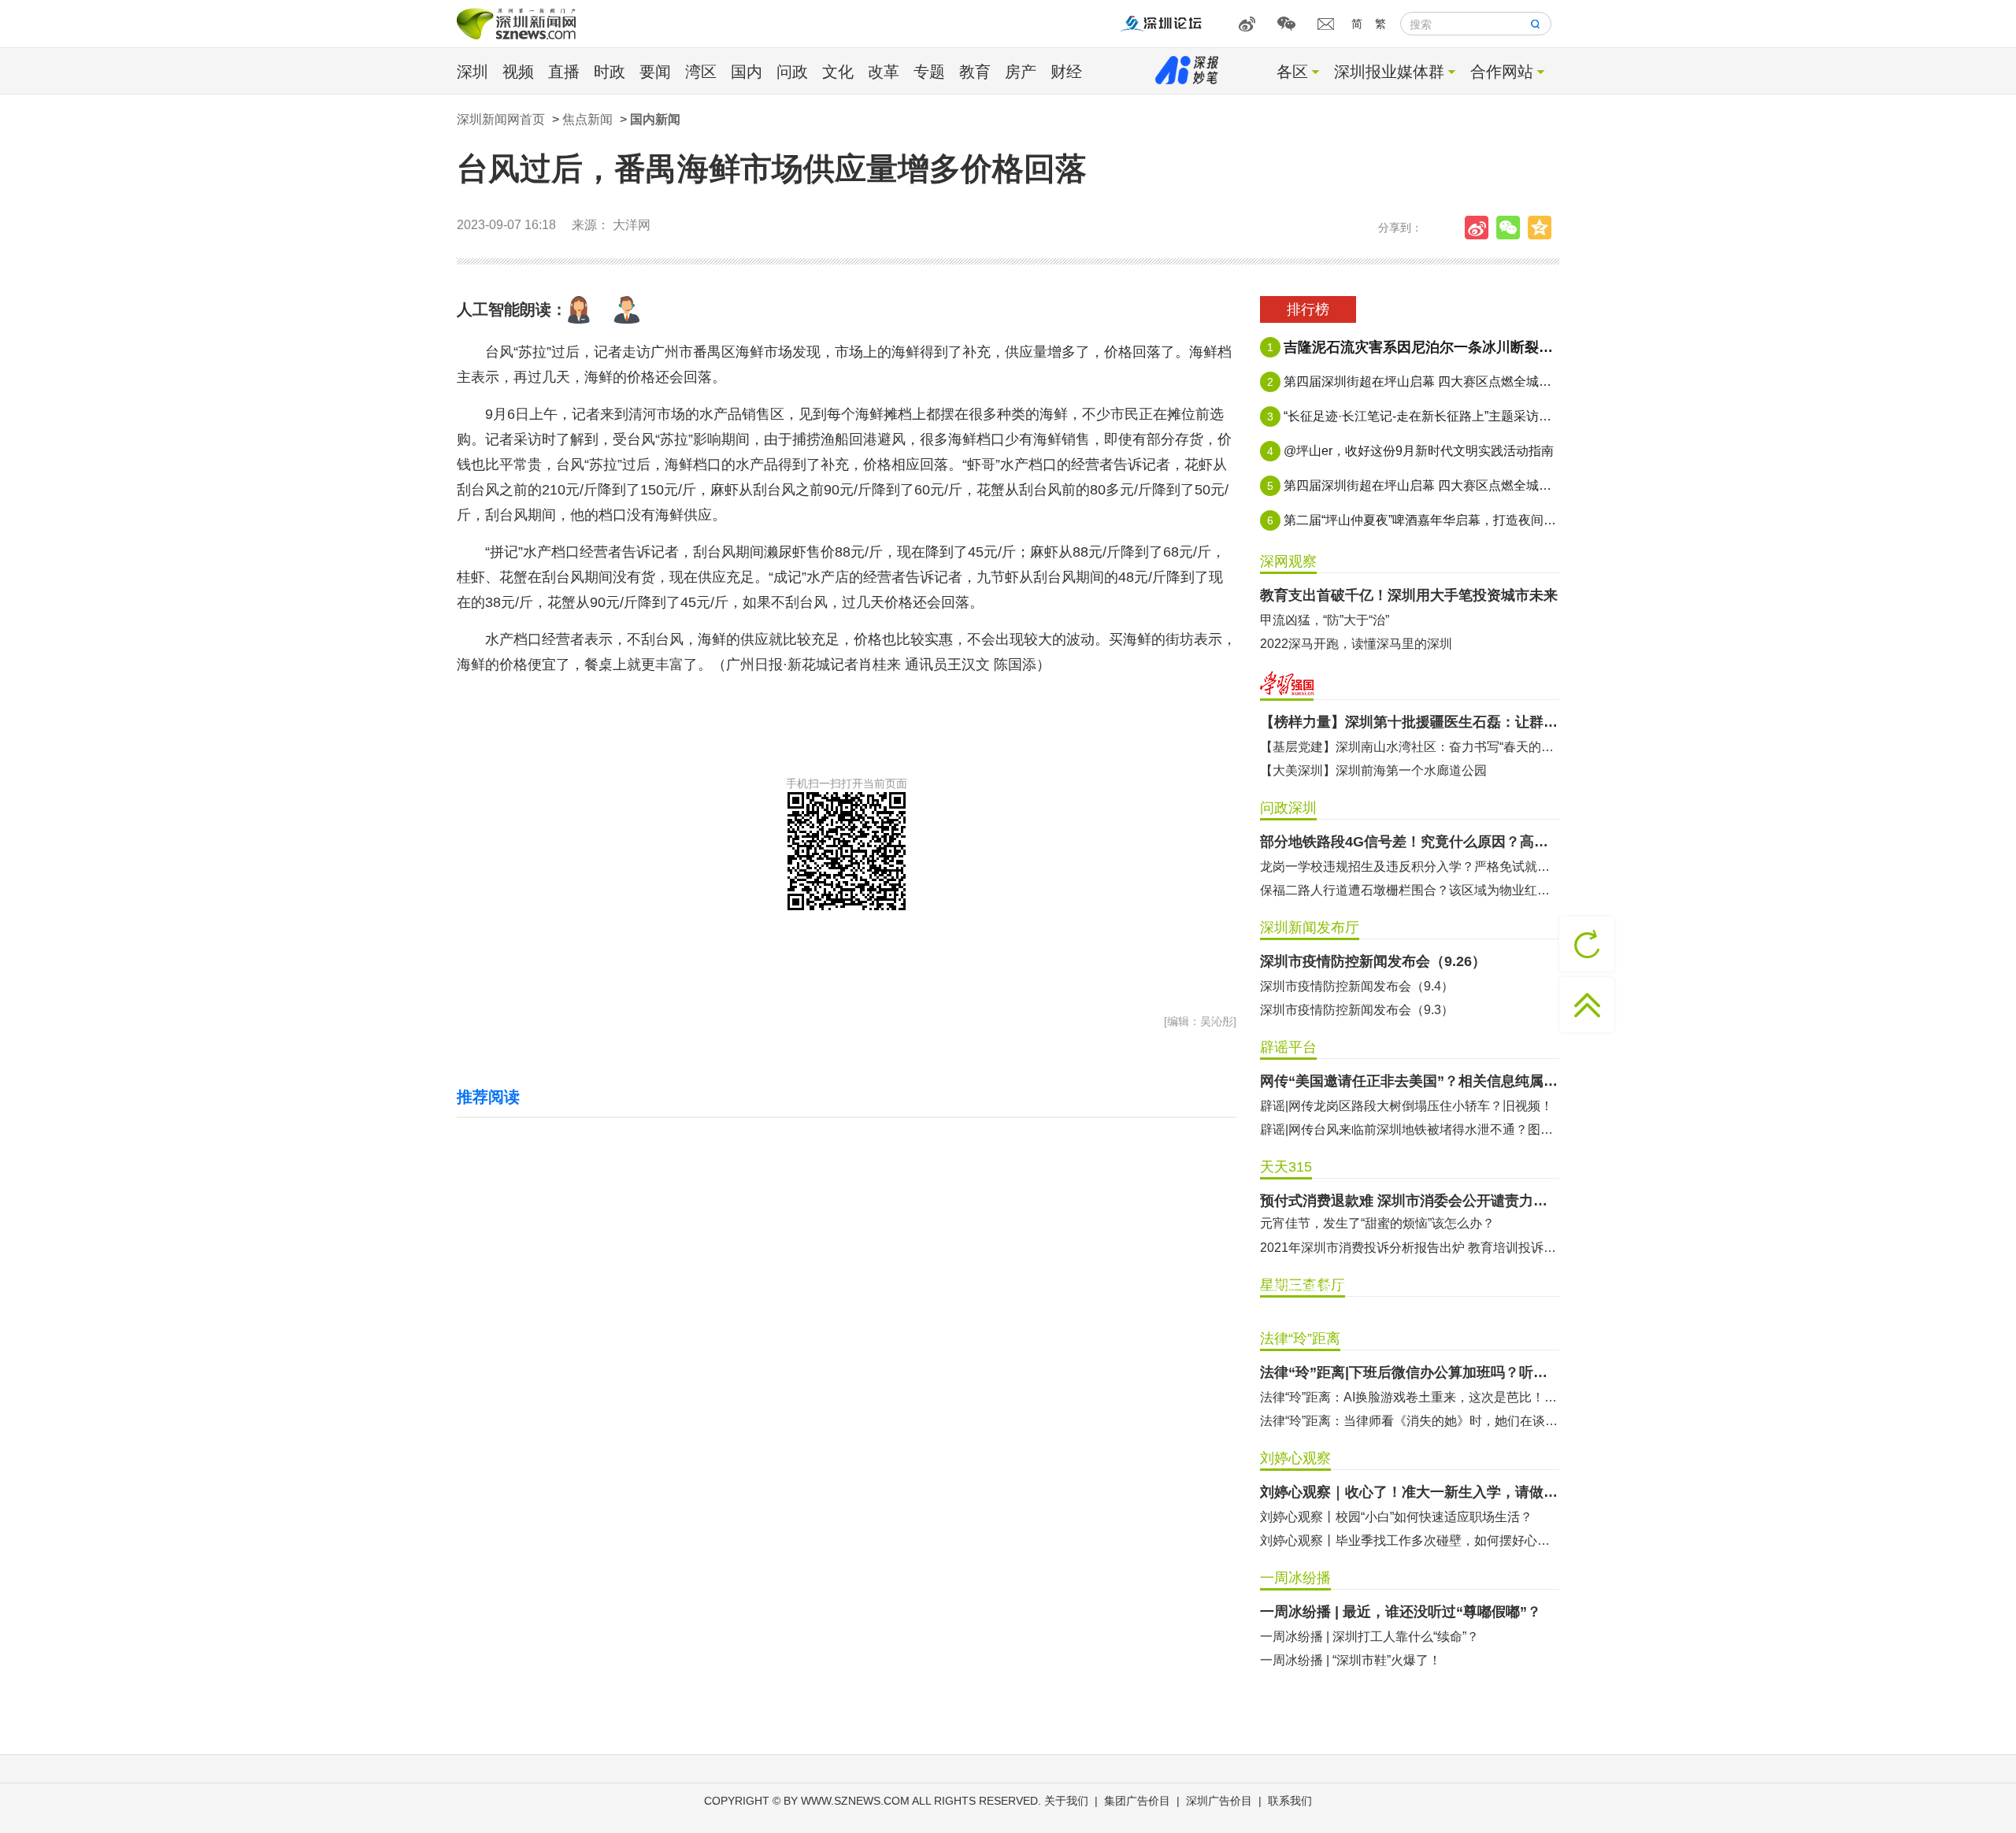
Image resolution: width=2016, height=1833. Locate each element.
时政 (610, 72)
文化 (838, 72)
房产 (1021, 72)
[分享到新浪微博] (1480, 228)
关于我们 (1066, 1801)
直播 (564, 72)
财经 (1066, 72)
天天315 (1286, 1167)
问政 (792, 72)
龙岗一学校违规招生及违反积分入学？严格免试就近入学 (1410, 867)
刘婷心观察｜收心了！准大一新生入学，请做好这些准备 (1410, 1492)
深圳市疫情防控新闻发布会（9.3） (1357, 1010)
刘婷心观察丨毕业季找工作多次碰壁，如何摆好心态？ (1410, 1540)
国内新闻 (655, 119)
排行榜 (1308, 309)
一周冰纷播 (1295, 1578)
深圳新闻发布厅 (1310, 928)
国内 (747, 72)
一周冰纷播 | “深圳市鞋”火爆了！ (1351, 1660)
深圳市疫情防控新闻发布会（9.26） (1373, 961)
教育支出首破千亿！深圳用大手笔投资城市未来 (1409, 595)
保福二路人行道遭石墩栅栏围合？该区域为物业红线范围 (1410, 890)
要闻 (655, 72)
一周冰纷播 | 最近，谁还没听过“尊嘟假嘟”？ (1401, 1612)
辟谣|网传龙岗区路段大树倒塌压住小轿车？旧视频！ (1406, 1106)
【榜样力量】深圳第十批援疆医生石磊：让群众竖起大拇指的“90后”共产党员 (1410, 722)
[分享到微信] (1512, 228)
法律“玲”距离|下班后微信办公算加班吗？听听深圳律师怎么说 (1410, 1372)
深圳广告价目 (1219, 1801)
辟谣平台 (1288, 1047)
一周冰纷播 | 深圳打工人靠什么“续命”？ (1369, 1637)
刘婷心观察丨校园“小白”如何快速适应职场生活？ (1396, 1517)
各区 (1292, 72)
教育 (975, 72)
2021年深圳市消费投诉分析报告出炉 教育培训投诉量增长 (1410, 1248)
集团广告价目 (1137, 1801)
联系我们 (1290, 1801)
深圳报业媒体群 (1389, 72)
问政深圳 (1288, 808)
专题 (929, 72)
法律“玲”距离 (1300, 1339)
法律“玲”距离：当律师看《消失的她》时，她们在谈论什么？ (1410, 1421)
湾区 (701, 72)
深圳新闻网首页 (501, 119)
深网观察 (1288, 561)
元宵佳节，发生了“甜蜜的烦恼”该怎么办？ (1377, 1223)
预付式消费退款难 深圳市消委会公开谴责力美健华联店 (1410, 1201)
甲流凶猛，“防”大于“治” (1325, 620)
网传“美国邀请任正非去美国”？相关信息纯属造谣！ (1410, 1081)
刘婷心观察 (1295, 1458)
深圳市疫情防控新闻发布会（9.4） (1357, 986)
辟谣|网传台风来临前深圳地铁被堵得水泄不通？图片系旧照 (1410, 1129)
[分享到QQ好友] (1543, 228)
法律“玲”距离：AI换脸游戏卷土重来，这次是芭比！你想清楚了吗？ (1410, 1397)
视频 (518, 72)
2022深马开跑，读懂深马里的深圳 (1356, 644)
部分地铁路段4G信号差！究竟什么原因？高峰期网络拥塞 (1410, 842)
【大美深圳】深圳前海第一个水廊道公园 (1373, 770)
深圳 (472, 72)
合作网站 (1502, 72)
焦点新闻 (587, 119)
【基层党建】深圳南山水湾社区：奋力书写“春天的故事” (1410, 747)
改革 (884, 72)
